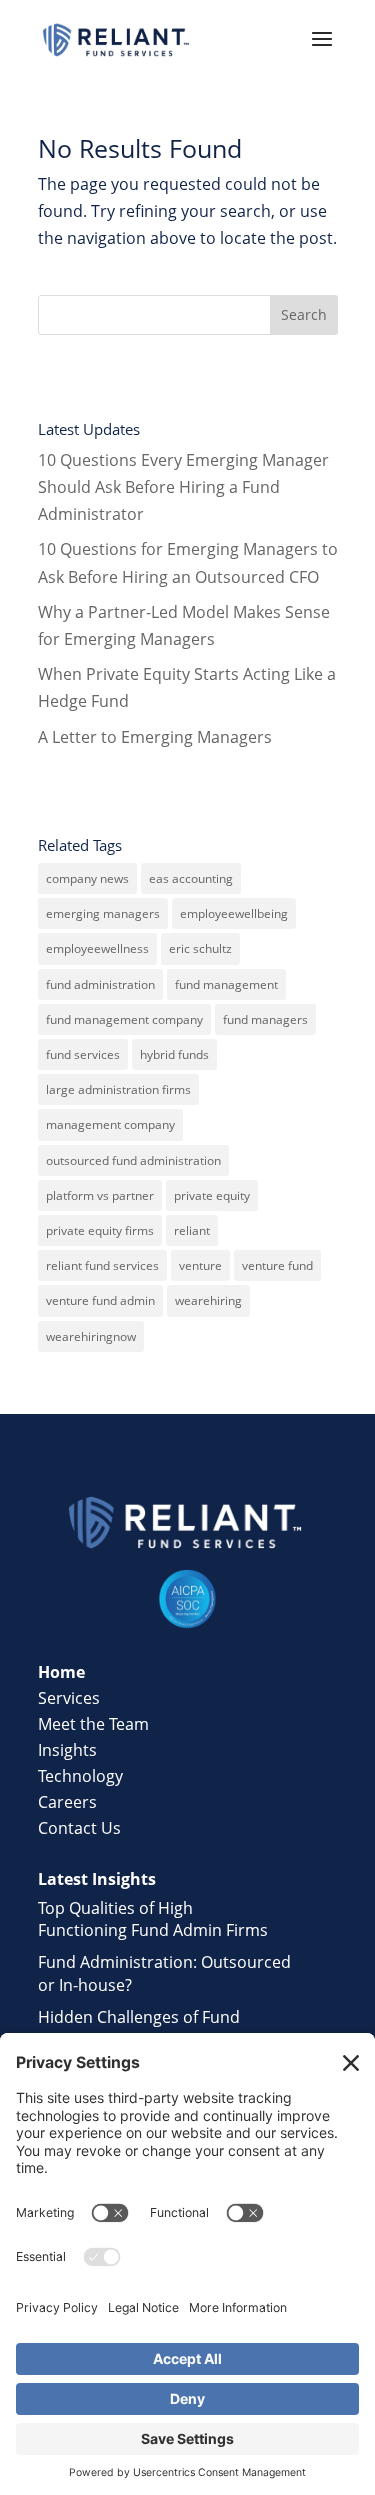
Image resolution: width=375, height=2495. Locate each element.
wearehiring (208, 1300)
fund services (83, 1054)
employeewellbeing (234, 913)
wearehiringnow (91, 1336)
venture (200, 1265)
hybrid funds (174, 1054)
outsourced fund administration (133, 1160)
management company (110, 1124)
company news (87, 878)
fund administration (100, 984)
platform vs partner (100, 1195)
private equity (212, 1195)
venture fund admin (100, 1300)
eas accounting (191, 878)
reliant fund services (102, 1265)
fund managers (265, 1019)
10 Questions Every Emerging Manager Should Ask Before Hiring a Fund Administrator (183, 487)
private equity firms (100, 1230)
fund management (226, 984)
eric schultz (200, 948)
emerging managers (103, 913)
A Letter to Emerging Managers (155, 737)
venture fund (277, 1265)
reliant (192, 1230)
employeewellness (97, 948)
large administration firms (118, 1089)
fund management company (124, 1019)
